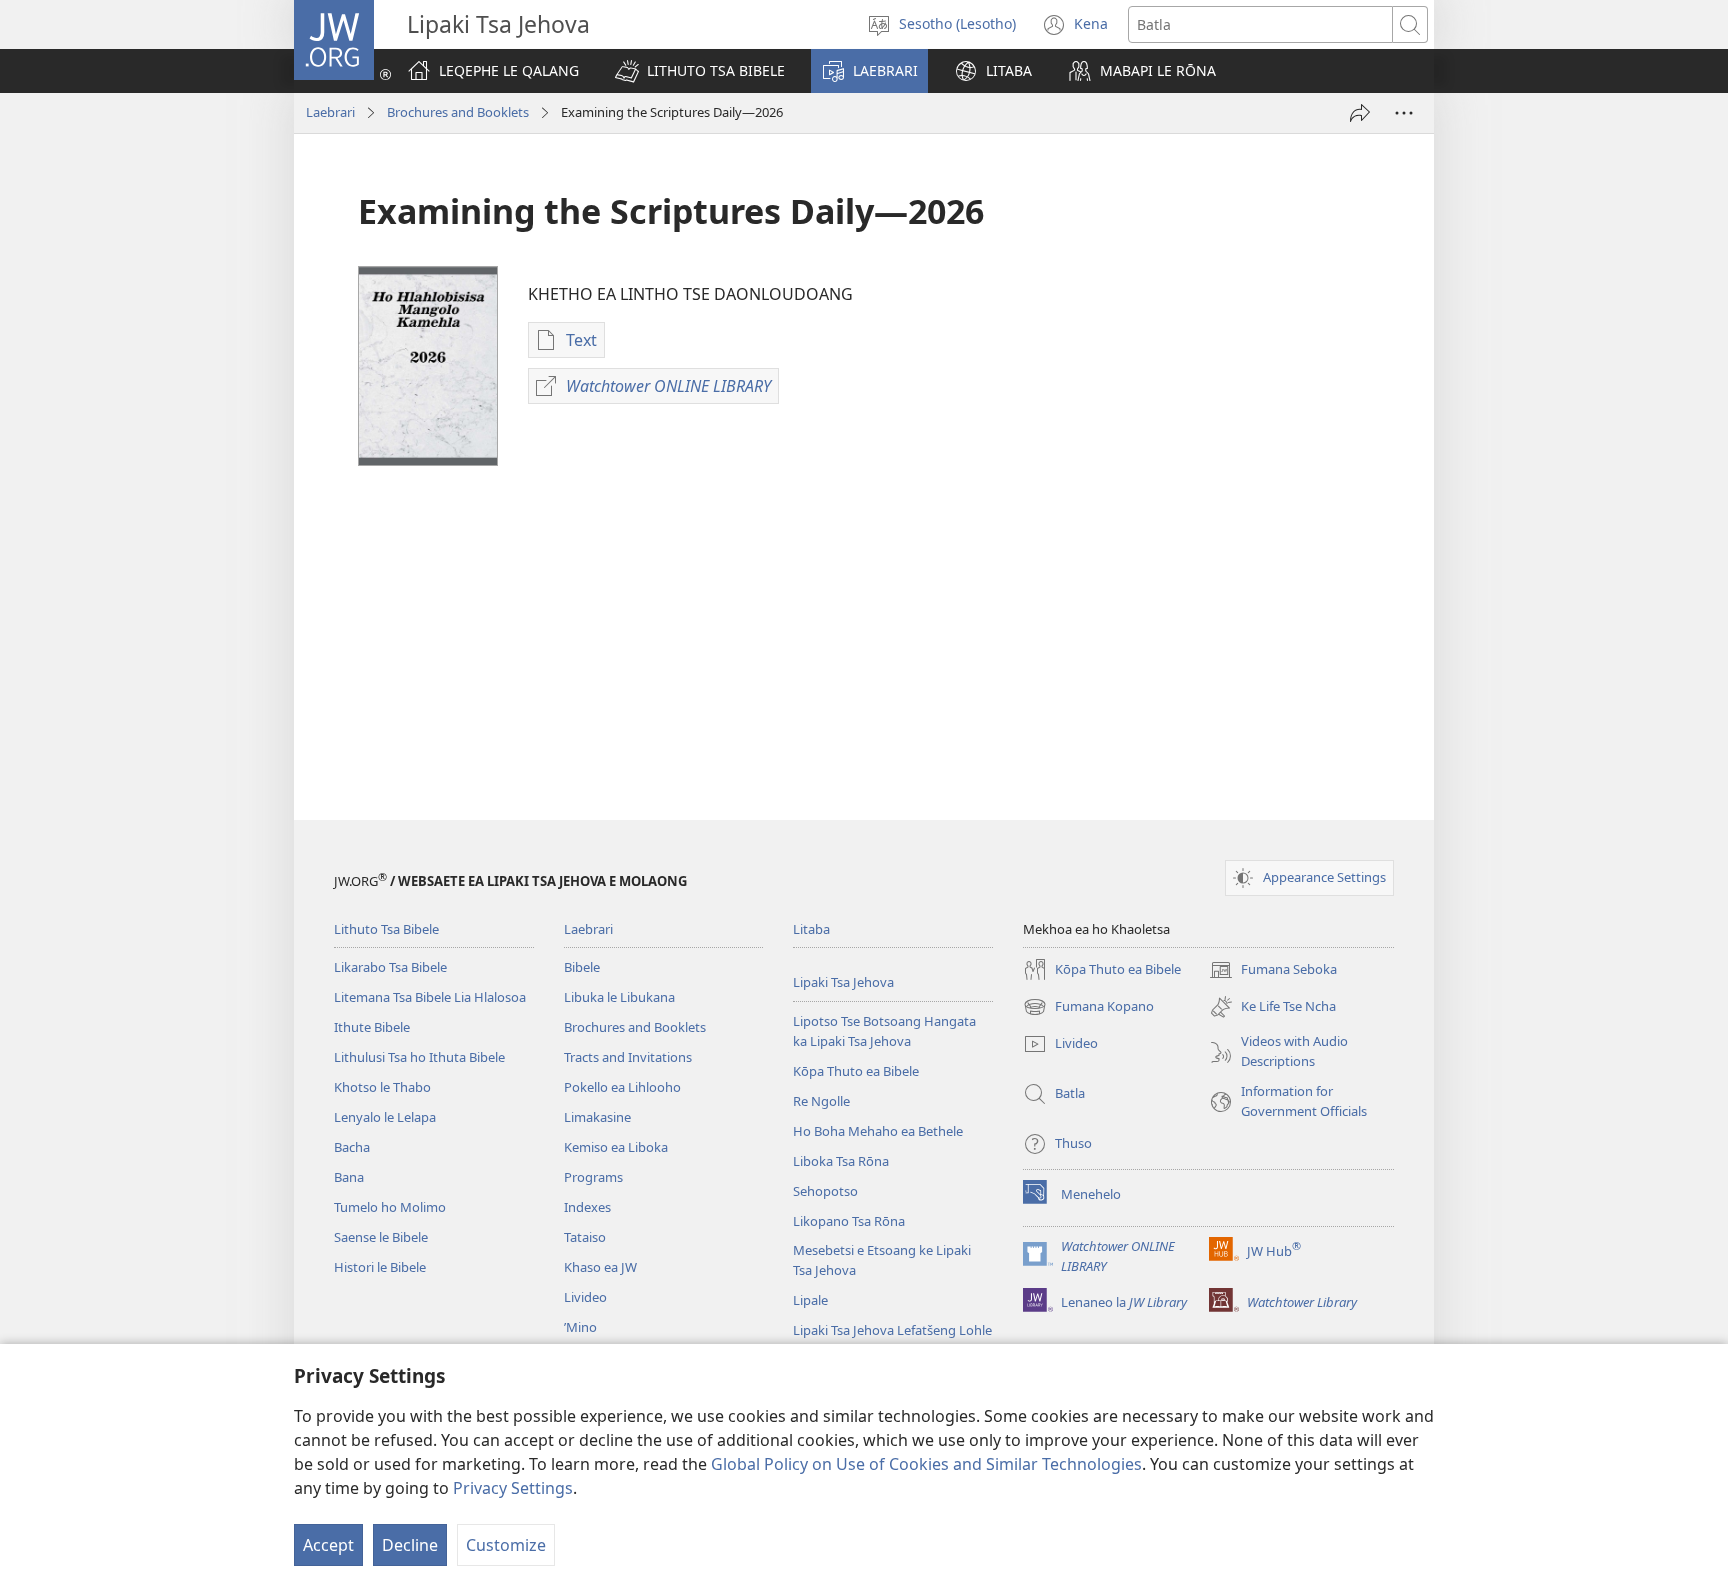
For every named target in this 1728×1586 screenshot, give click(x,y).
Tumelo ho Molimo (390, 1207)
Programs (593, 1177)
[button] (700, 71)
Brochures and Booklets (458, 112)
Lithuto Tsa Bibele (386, 929)
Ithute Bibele (372, 1027)
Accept (328, 1545)
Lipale (810, 1300)
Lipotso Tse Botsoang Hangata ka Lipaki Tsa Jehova (884, 1031)
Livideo (585, 1297)
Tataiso (585, 1237)
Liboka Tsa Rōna (841, 1161)
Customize (506, 1545)
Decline (410, 1545)
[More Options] (1404, 113)
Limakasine (597, 1117)
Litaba (811, 929)
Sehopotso (825, 1191)
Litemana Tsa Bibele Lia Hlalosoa (430, 997)
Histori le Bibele (380, 1267)
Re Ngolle (821, 1101)
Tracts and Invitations (628, 1057)
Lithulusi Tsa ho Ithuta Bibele (419, 1057)
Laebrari (330, 112)
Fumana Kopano (1088, 1008)
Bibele (582, 967)
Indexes (587, 1207)
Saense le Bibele (381, 1237)
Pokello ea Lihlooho (622, 1087)
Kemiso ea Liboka (616, 1147)
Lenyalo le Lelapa (385, 1117)
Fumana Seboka (1273, 971)
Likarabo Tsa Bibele (390, 967)
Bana (349, 1177)
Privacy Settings (513, 1488)
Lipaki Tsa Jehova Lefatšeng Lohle (892, 1330)
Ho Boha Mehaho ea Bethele (878, 1131)
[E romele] (1360, 113)
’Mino (580, 1327)
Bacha (352, 1147)
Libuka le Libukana (619, 997)
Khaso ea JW (600, 1267)
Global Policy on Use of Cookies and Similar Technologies (926, 1464)
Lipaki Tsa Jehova (843, 982)
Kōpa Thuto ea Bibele (856, 1071)
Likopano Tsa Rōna (849, 1221)
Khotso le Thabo (382, 1087)
